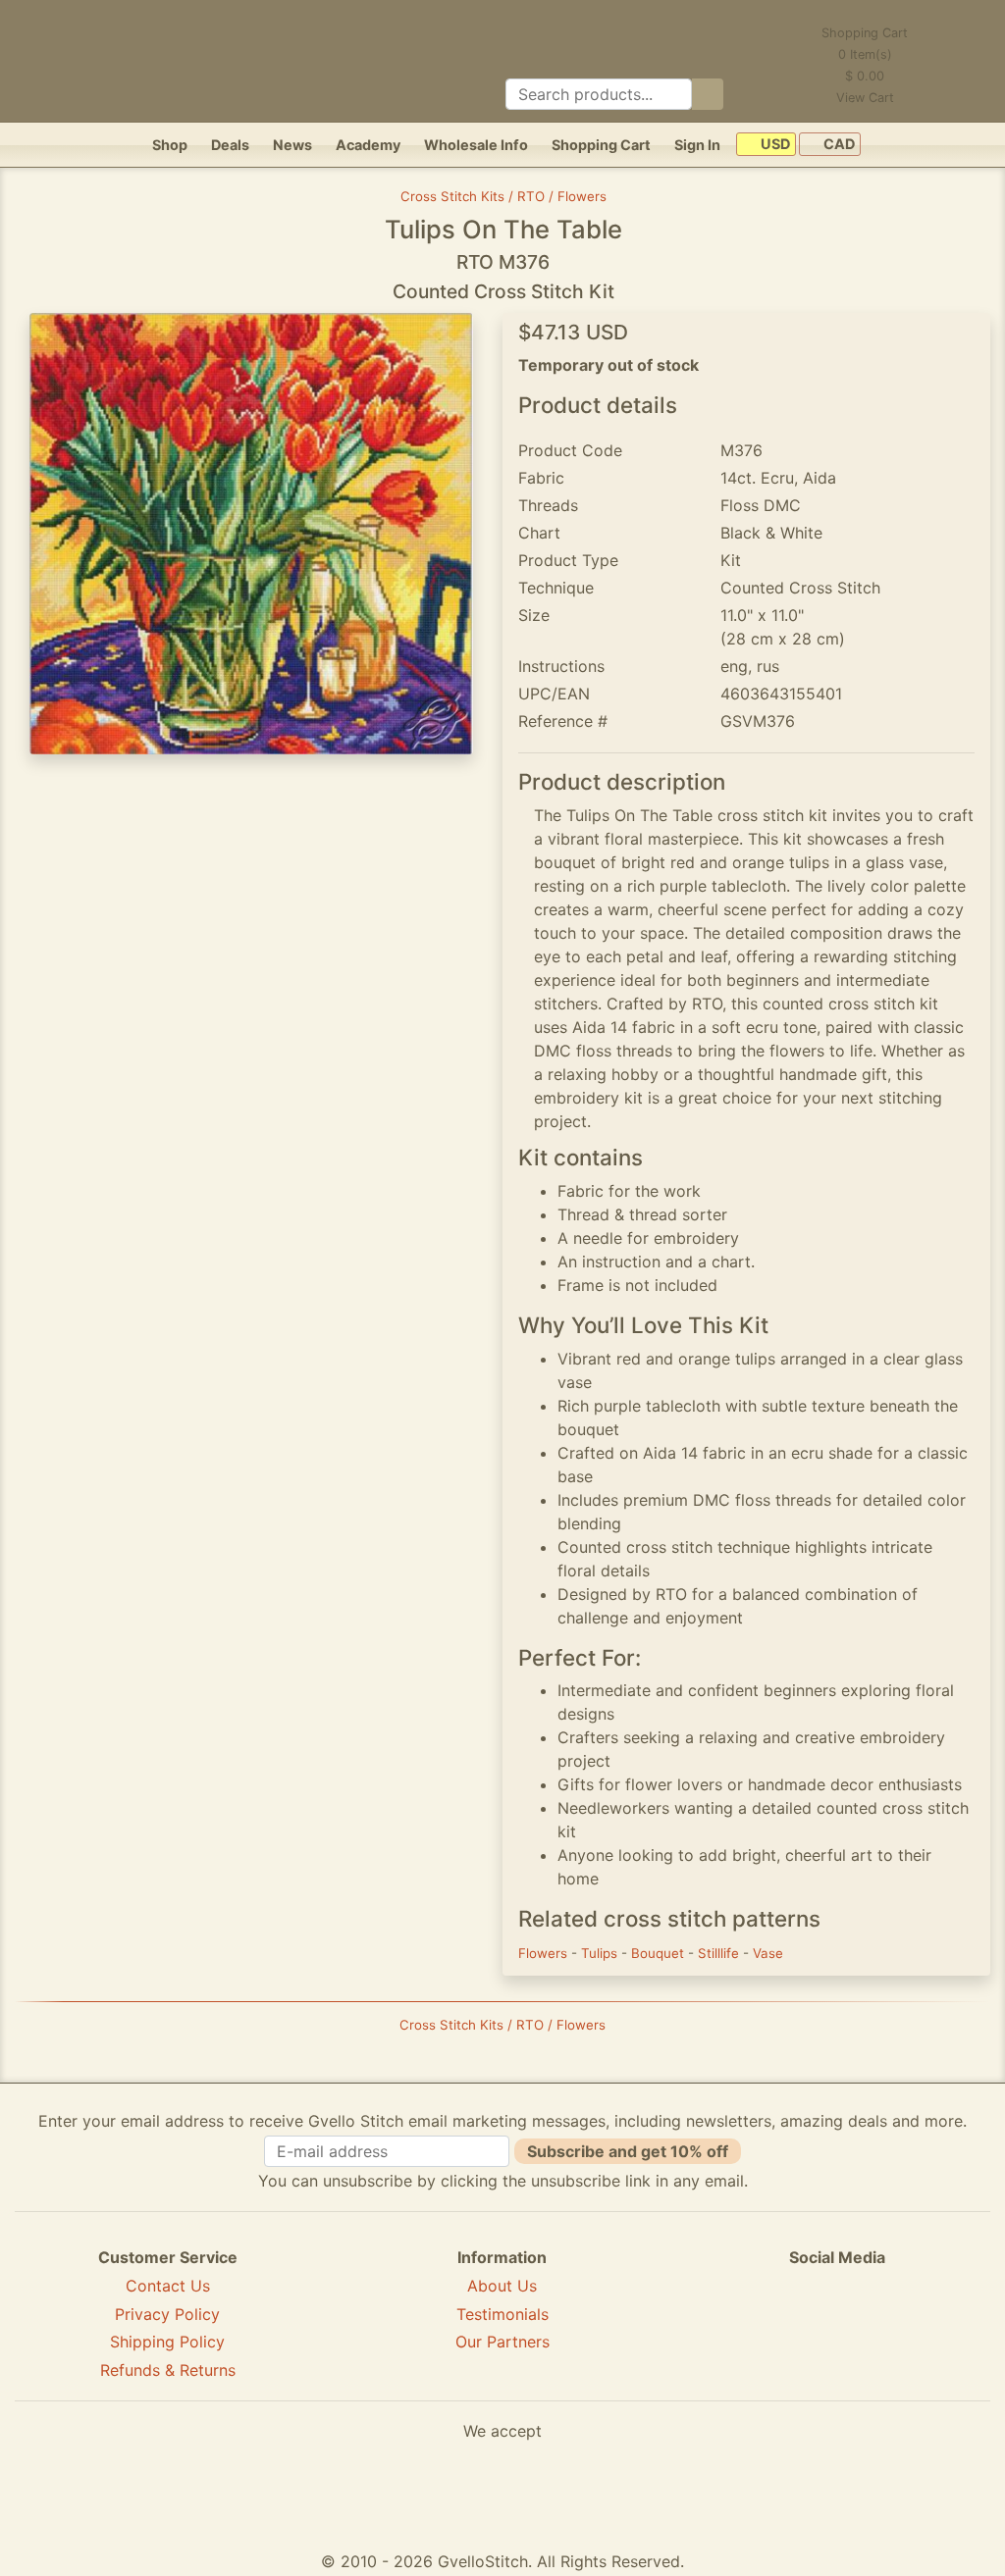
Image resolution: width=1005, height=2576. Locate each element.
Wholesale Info (476, 145)
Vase (768, 1953)
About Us (502, 2286)
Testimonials (502, 2314)
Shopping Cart (601, 145)
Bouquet (660, 1953)
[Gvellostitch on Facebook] (769, 2329)
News (292, 145)
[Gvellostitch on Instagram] (905, 2329)
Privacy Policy (167, 2314)
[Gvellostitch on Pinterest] (837, 2329)
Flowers (545, 1953)
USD (774, 145)
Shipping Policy (167, 2342)
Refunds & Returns (168, 2370)
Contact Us (168, 2286)
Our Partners (502, 2342)
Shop (170, 145)
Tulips (601, 1953)
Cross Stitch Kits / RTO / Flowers (503, 196)
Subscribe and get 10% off (628, 2151)
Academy (368, 145)
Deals (230, 145)
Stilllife (720, 1953)
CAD (838, 145)
